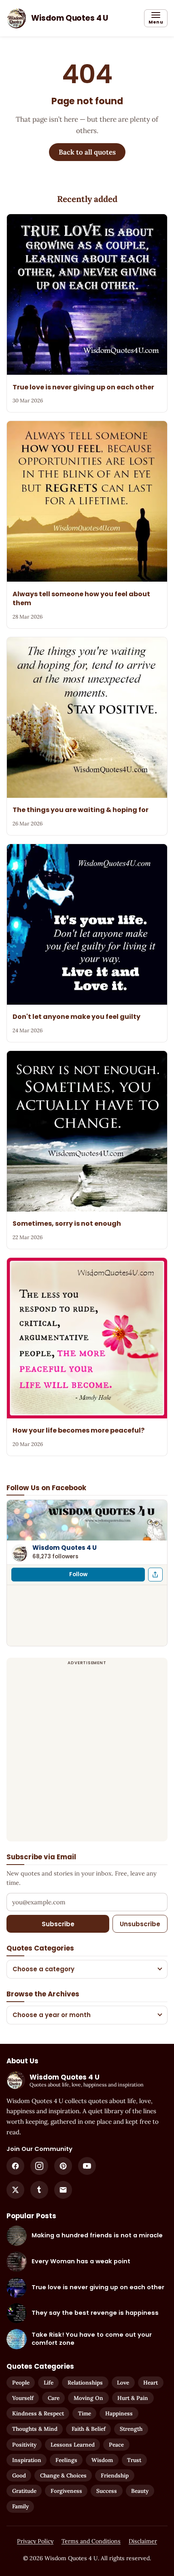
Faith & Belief (89, 2429)
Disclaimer (143, 2541)
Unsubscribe (140, 1924)
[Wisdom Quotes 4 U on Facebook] (15, 2166)
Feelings (66, 2460)
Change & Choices (63, 2475)
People (21, 2383)
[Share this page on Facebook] (155, 1575)
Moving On (88, 2398)
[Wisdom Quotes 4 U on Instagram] (39, 2166)
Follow (78, 1574)
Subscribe (58, 1924)
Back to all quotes (87, 152)
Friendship (115, 2475)
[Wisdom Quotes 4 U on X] (15, 2190)
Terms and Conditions (91, 2541)
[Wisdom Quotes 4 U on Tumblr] (39, 2190)
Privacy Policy (35, 2541)
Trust (134, 2460)
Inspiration (27, 2460)
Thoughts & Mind (35, 2429)
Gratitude (24, 2491)
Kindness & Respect (38, 2413)
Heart (151, 2383)
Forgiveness (66, 2491)
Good (19, 2475)
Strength (131, 2429)
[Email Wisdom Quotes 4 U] (63, 2190)
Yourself (23, 2398)
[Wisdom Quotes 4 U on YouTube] (87, 2166)
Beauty (140, 2491)
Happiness (119, 2413)
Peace (116, 2445)
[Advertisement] (87, 1754)
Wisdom (102, 2460)
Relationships (85, 2383)
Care (54, 2398)
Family (20, 2506)
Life (49, 2383)
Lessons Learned (73, 2445)
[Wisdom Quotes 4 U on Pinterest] (63, 2166)
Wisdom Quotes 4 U (65, 1548)
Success (107, 2491)
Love (123, 2383)
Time (85, 2413)
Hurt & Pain (133, 2398)
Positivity (24, 2445)
